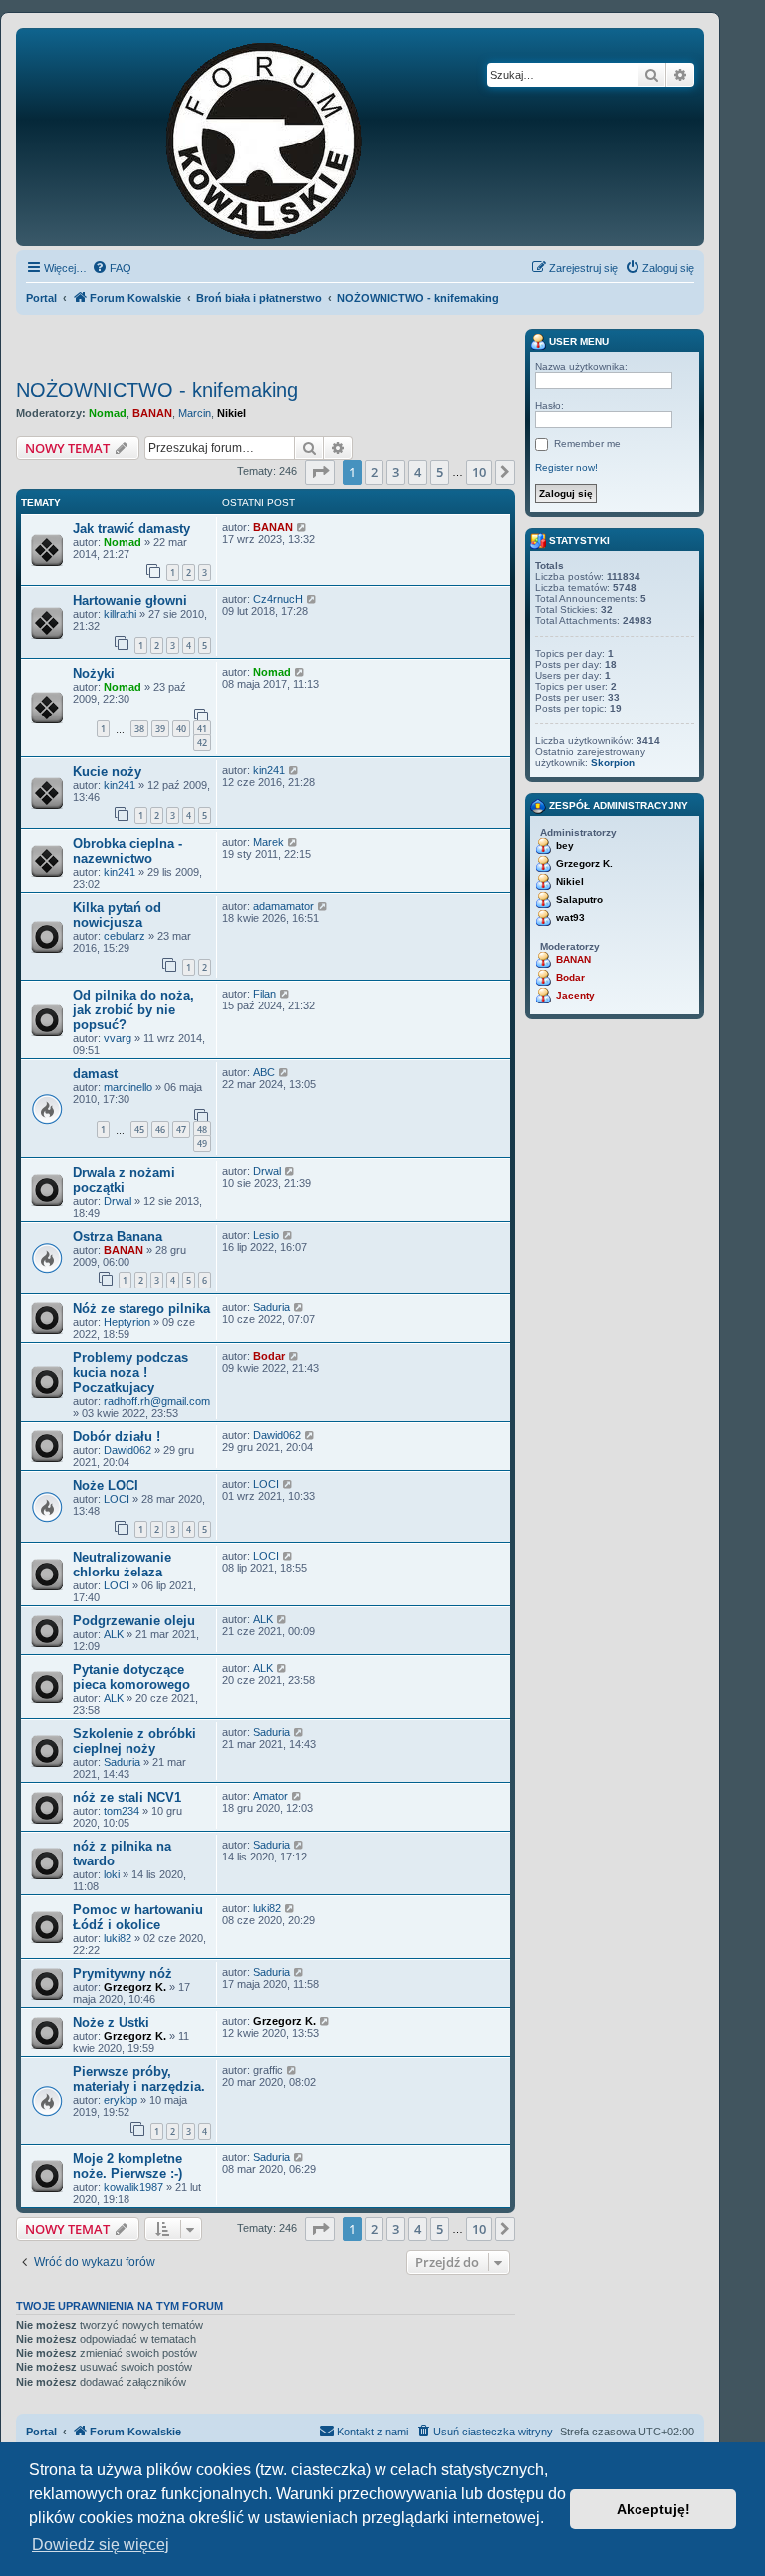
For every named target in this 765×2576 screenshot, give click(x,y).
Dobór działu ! (117, 1436)
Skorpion (613, 763)
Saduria (271, 1307)
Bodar (269, 1356)
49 (202, 1144)
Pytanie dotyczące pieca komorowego (131, 1677)
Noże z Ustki (111, 2022)
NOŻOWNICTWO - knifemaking (157, 390)
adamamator (283, 906)
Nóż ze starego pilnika (141, 1309)
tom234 (122, 1811)
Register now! (566, 468)
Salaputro (579, 899)
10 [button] (479, 472)
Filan (264, 994)
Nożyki (94, 673)
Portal (41, 298)
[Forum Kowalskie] (295, 137)
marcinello (128, 1087)
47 (181, 1130)
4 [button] (418, 472)
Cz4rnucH (278, 599)
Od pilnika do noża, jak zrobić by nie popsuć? (133, 1010)
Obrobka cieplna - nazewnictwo (127, 851)
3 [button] (396, 472)
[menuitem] (112, 268)
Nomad (108, 413)
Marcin (195, 413)
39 (160, 729)
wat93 (570, 917)
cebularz (125, 936)
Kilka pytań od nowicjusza (117, 915)
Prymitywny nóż (123, 1974)
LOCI (117, 1499)
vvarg (118, 1038)
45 (139, 1130)
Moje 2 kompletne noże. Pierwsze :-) (127, 2166)
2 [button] (374, 472)
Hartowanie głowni (130, 600)
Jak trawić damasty (131, 529)
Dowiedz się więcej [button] (101, 2545)
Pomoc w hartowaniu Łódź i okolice (138, 1917)
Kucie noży (107, 772)
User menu (577, 341)
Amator (270, 1796)
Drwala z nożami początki (124, 1180)
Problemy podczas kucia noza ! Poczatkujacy (130, 1373)
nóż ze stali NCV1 (127, 1797)
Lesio (266, 1235)
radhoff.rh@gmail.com (157, 1401)
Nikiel (232, 413)
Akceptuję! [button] (653, 2509)
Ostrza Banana (118, 1236)
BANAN (152, 413)
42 (202, 743)
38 (139, 729)
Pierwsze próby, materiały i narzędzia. (139, 2079)
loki (112, 1874)
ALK (114, 1634)
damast (95, 1074)
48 (202, 1130)
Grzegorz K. (135, 1987)
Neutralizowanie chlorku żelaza (122, 1565)
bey (565, 846)
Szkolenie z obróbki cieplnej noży (134, 1741)
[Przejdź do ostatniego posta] (302, 527)
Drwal (118, 1201)
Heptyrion (127, 1322)
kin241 (120, 785)
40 (181, 729)
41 (202, 729)
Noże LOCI (106, 1485)
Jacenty (575, 995)
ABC (264, 1072)
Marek (268, 842)
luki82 (118, 1938)
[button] (320, 472)
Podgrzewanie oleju (134, 1621)
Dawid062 (127, 1450)
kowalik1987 (133, 2187)
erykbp (121, 2100)
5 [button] (440, 472)
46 (160, 1130)
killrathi (120, 614)
